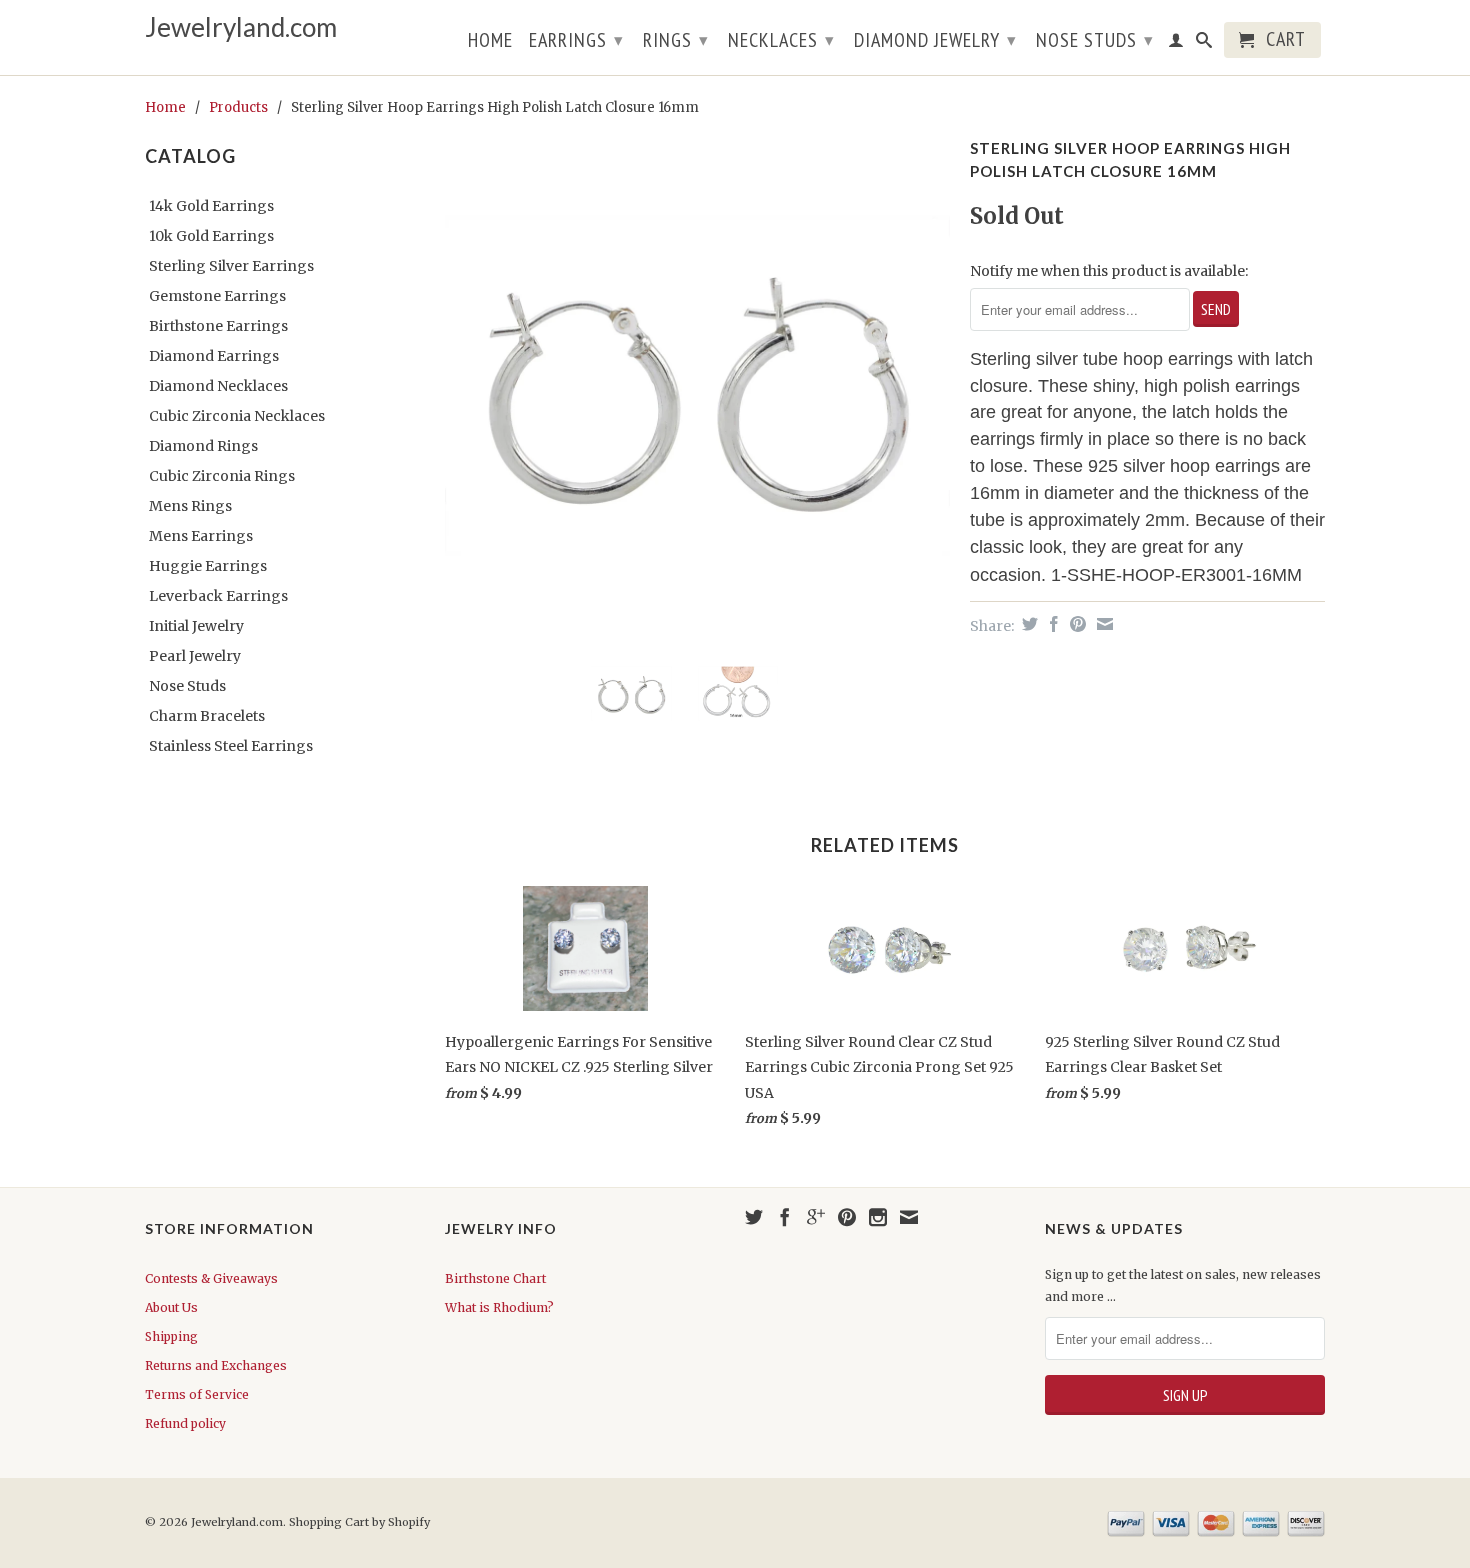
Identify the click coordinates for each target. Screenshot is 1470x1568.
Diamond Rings (203, 446)
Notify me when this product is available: (1109, 271)
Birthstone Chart (495, 1278)
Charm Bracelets (207, 716)
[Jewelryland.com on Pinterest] (847, 1217)
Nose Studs (1095, 40)
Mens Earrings (201, 536)
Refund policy (185, 1423)
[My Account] (1176, 44)
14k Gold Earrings (211, 206)
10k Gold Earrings (211, 236)
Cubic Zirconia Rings (222, 476)
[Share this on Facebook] (1051, 624)
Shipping (171, 1336)
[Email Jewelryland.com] (909, 1217)
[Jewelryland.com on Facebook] (785, 1217)
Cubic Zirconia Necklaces (237, 416)
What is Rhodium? (499, 1307)
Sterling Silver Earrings (231, 266)
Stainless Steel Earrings (231, 746)
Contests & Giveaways (211, 1278)
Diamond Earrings (214, 356)
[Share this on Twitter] (1027, 624)
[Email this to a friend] (1102, 624)
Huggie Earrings (208, 566)
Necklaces (781, 40)
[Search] (1204, 44)
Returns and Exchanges (216, 1365)
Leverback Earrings (218, 596)
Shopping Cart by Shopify (359, 1522)
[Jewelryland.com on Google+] (816, 1217)
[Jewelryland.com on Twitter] (754, 1217)
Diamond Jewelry (935, 40)
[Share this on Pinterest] (1075, 624)
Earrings (576, 40)
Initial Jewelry (196, 626)
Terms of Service (197, 1394)
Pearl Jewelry (195, 656)
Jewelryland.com (241, 27)
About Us (171, 1307)
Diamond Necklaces (218, 386)
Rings (676, 40)
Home (490, 42)
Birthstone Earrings (218, 326)
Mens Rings (190, 506)
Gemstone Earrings (217, 296)
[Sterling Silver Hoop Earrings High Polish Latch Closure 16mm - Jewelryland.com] (697, 385)
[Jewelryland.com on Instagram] (878, 1217)
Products (238, 107)
